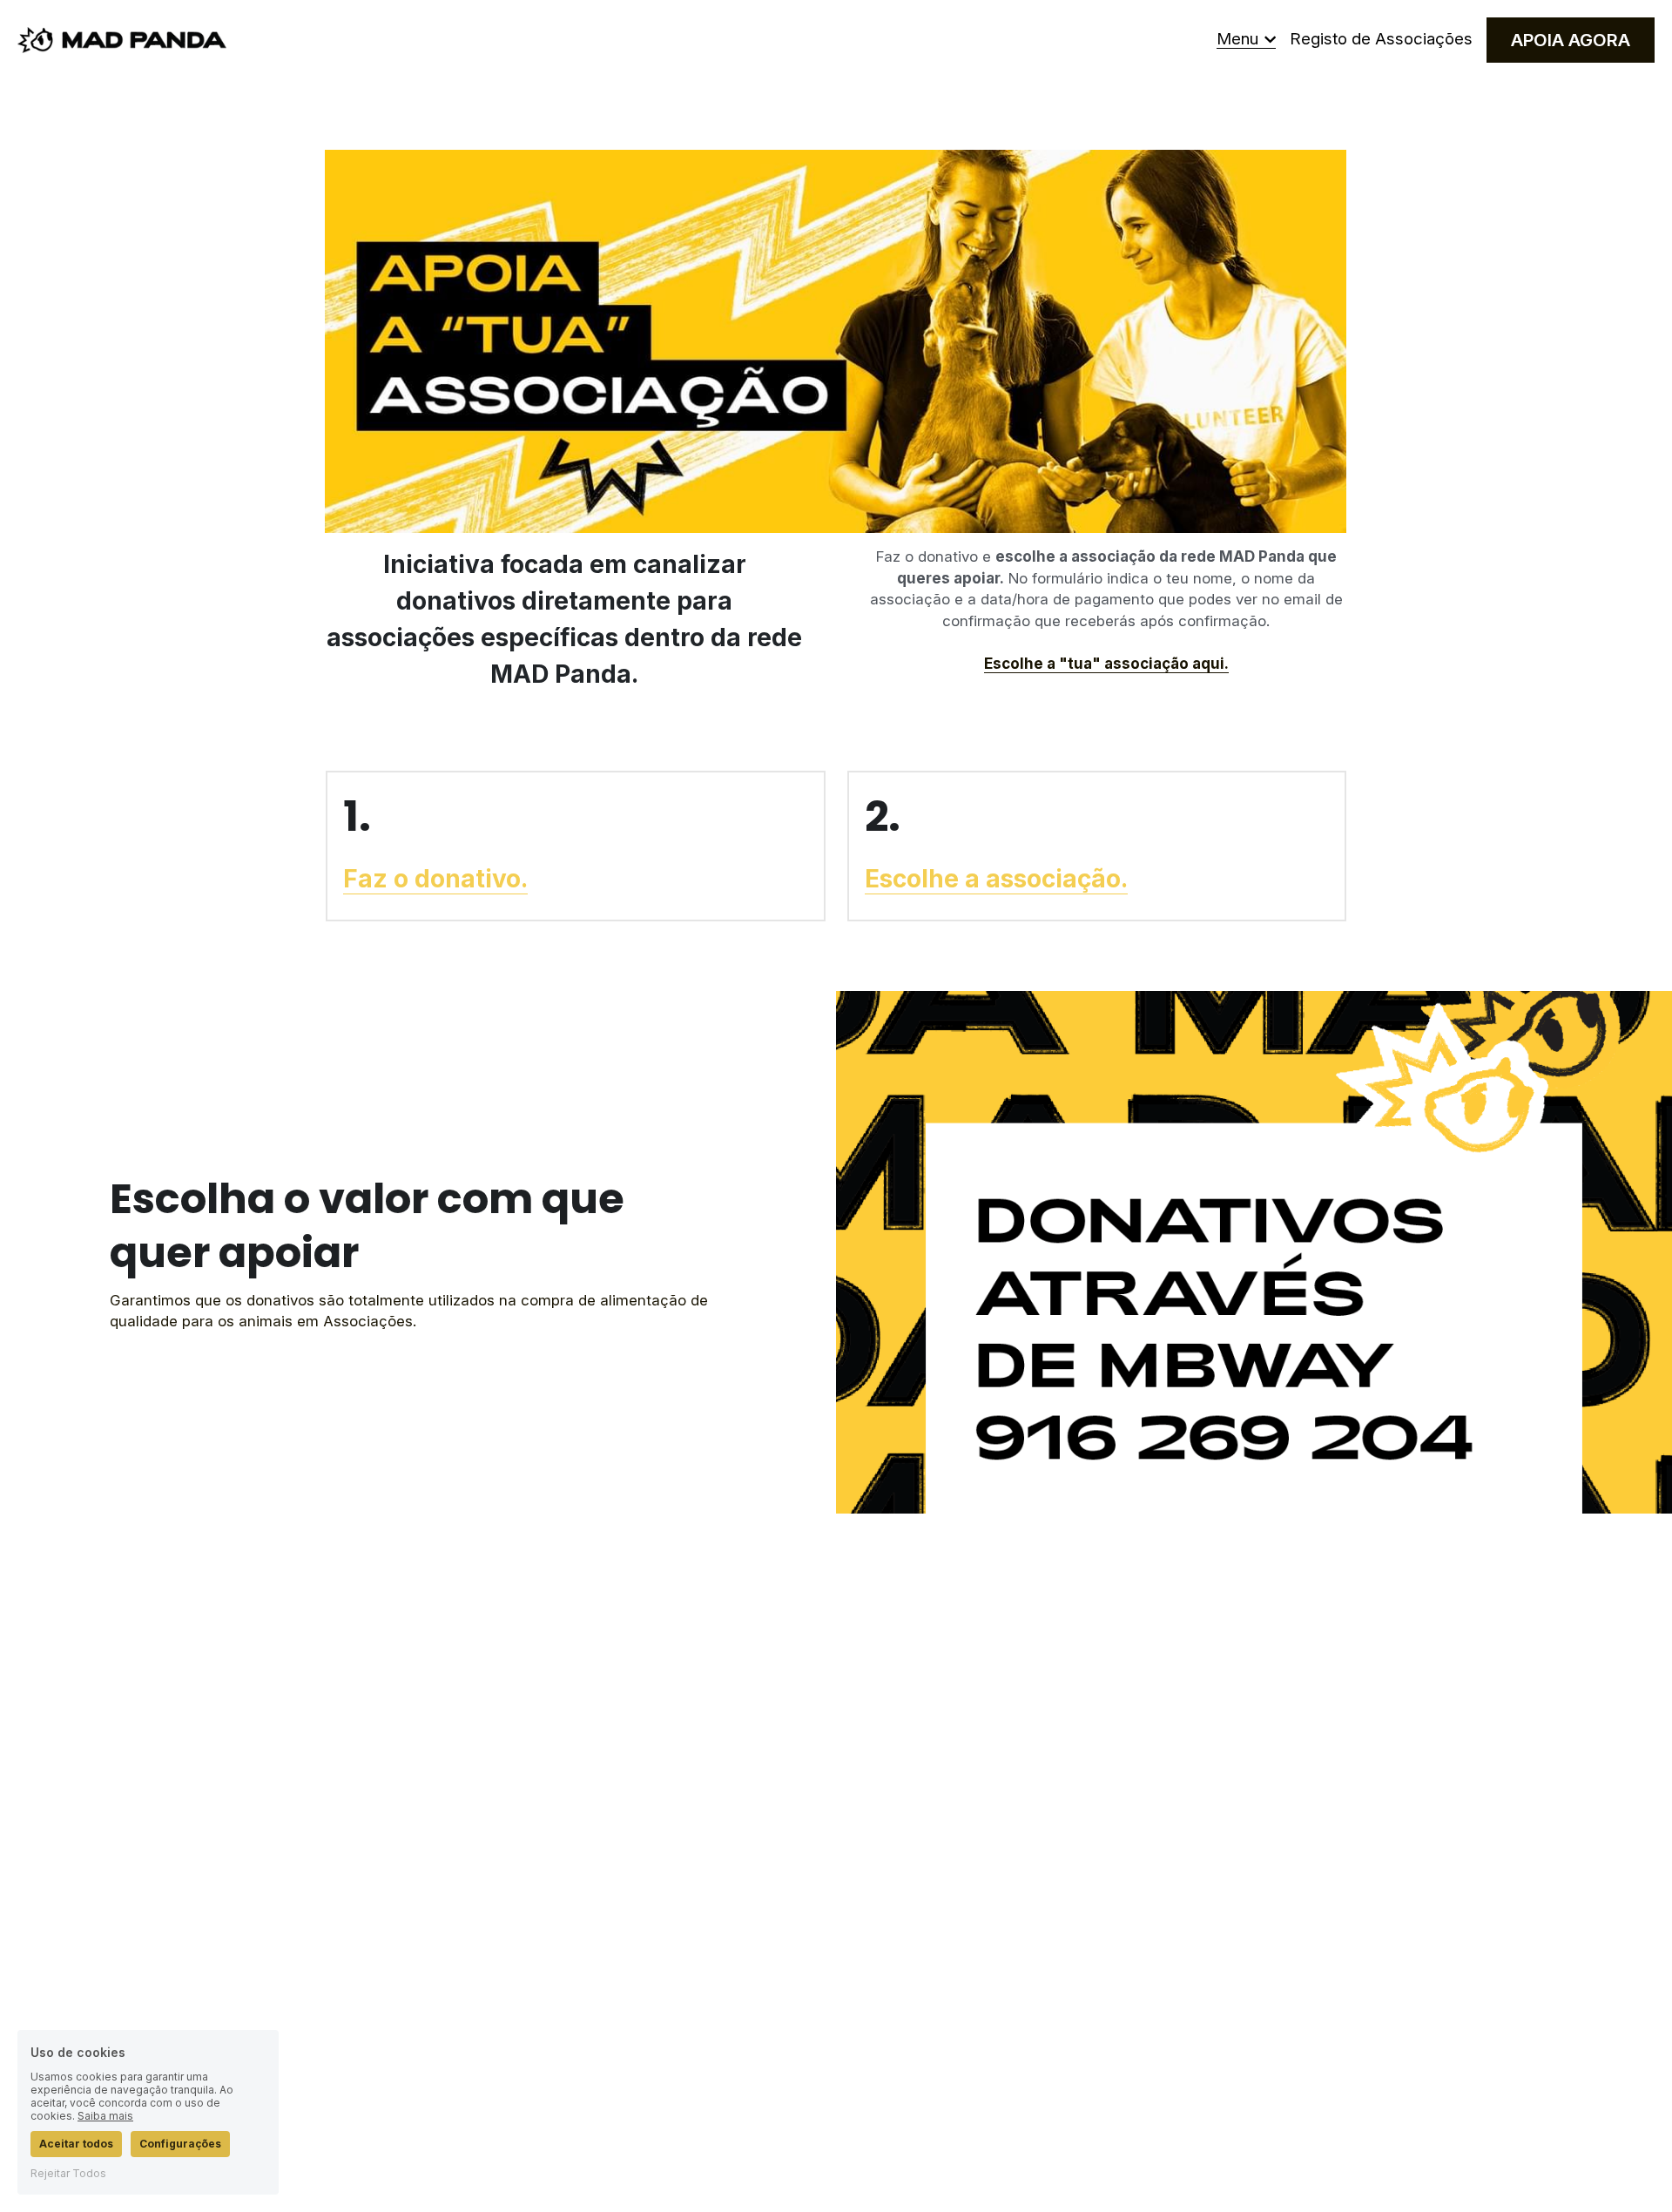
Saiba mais (105, 2116)
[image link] (122, 39)
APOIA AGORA (1571, 40)
